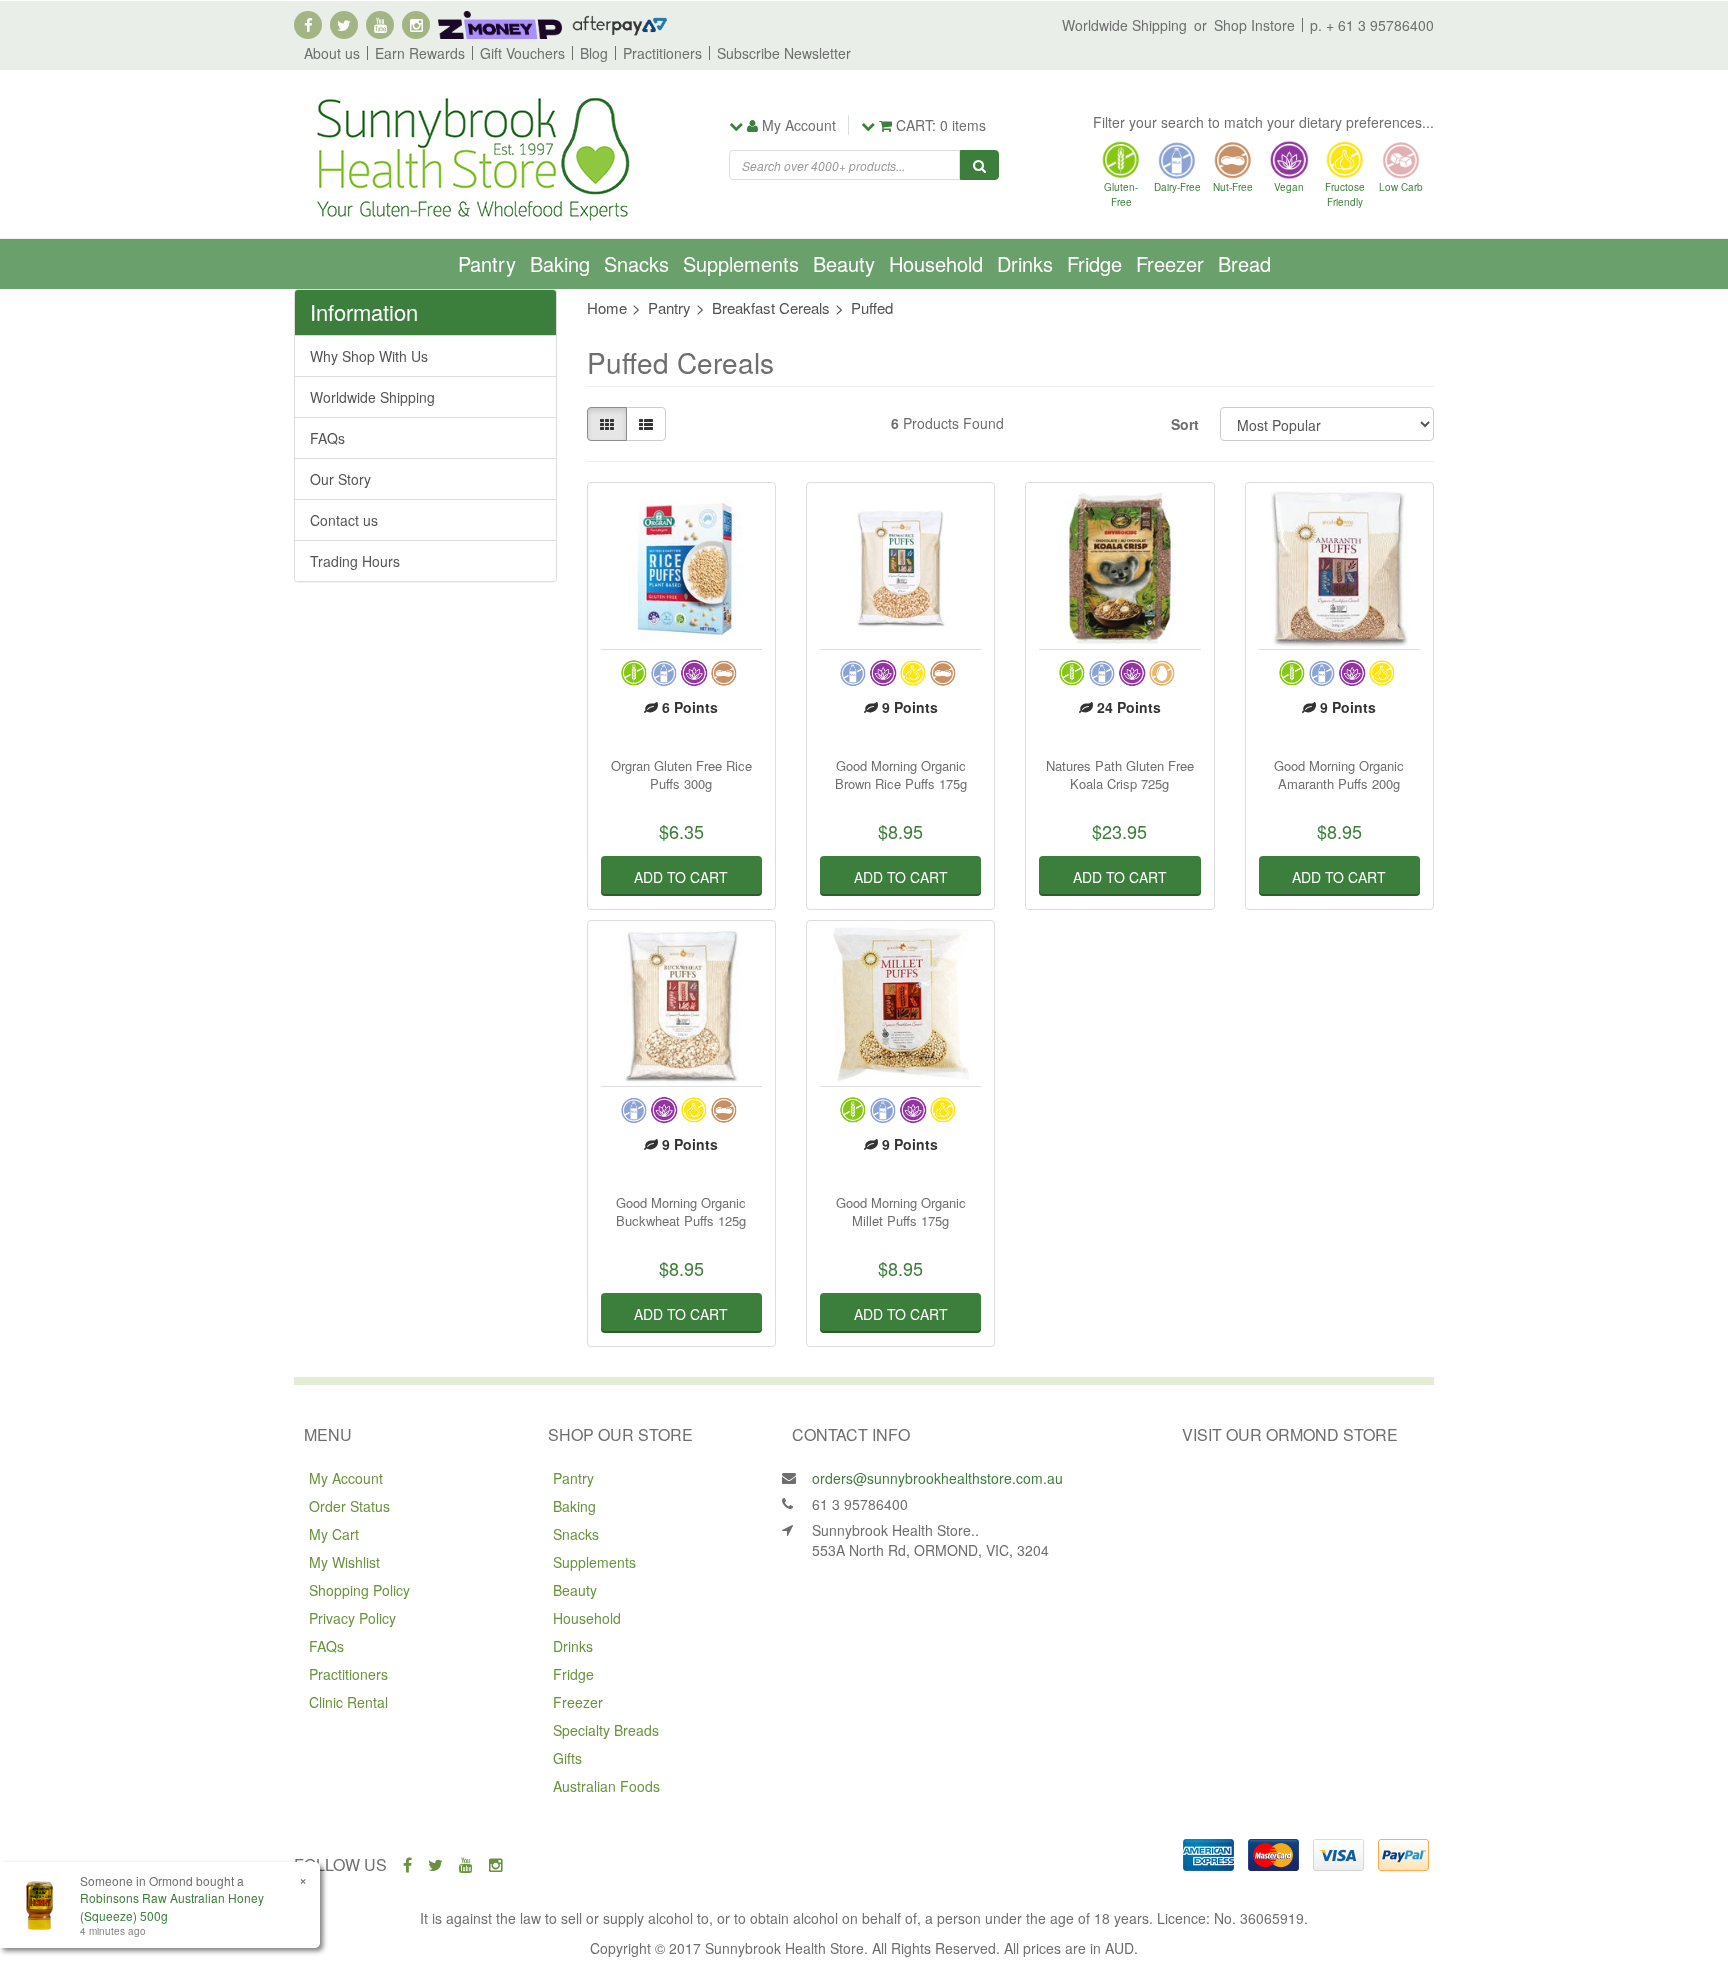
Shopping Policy (359, 1590)
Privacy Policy (352, 1618)
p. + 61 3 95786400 (1372, 25)
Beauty (844, 263)
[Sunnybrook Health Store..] (471, 157)
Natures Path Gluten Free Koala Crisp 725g (1120, 774)
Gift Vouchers (522, 53)
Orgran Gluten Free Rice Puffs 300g (681, 774)
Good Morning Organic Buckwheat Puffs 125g (681, 1211)
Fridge (1094, 263)
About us (332, 53)
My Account (346, 1478)
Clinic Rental (348, 1702)
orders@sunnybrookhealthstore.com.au (937, 1478)
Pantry (487, 263)
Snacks (636, 263)
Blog (594, 53)
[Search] (979, 165)
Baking (560, 263)
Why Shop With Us (369, 356)
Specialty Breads (606, 1730)
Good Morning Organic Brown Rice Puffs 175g (901, 774)
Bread (1244, 263)
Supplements (741, 263)
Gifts (567, 1758)
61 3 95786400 (860, 1504)
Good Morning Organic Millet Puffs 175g (901, 1211)
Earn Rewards (420, 53)
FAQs (327, 438)
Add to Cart (681, 877)
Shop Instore (1254, 25)
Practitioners (662, 53)
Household (936, 263)
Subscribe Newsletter (784, 53)
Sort (1185, 424)
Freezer (1170, 263)
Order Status (349, 1506)
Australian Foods (606, 1786)
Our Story (340, 479)
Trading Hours (355, 561)
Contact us (344, 520)
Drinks (1025, 263)
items (941, 125)
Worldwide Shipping (1124, 25)
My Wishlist (344, 1562)
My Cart (334, 1534)
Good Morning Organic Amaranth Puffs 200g (1339, 774)
